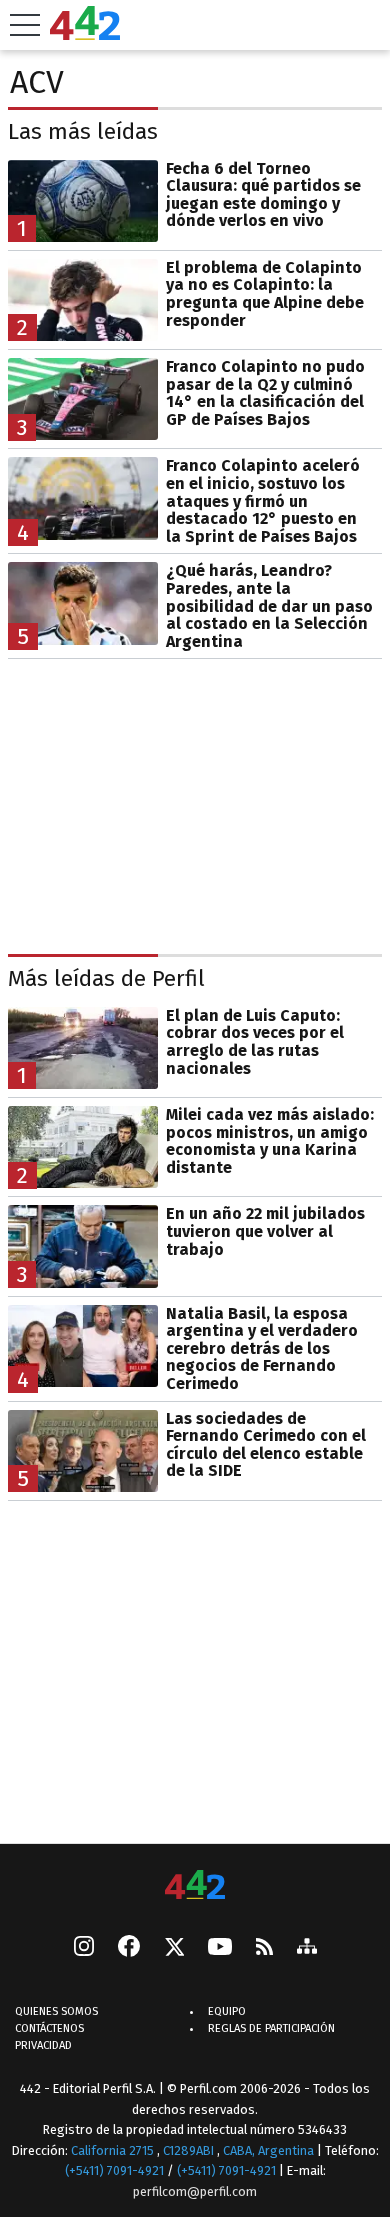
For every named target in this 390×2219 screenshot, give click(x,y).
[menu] (25, 25)
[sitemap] (307, 1948)
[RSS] (264, 1948)
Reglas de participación (271, 2028)
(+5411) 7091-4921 (114, 2170)
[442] (195, 1886)
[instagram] (84, 1948)
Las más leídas (83, 131)
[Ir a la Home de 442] (85, 34)
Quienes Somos (56, 2011)
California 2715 (114, 2150)
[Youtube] (220, 1948)
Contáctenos (49, 2028)
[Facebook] (129, 1948)
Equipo (227, 2011)
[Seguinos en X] (174, 1948)
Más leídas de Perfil (106, 978)
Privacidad (43, 2045)
